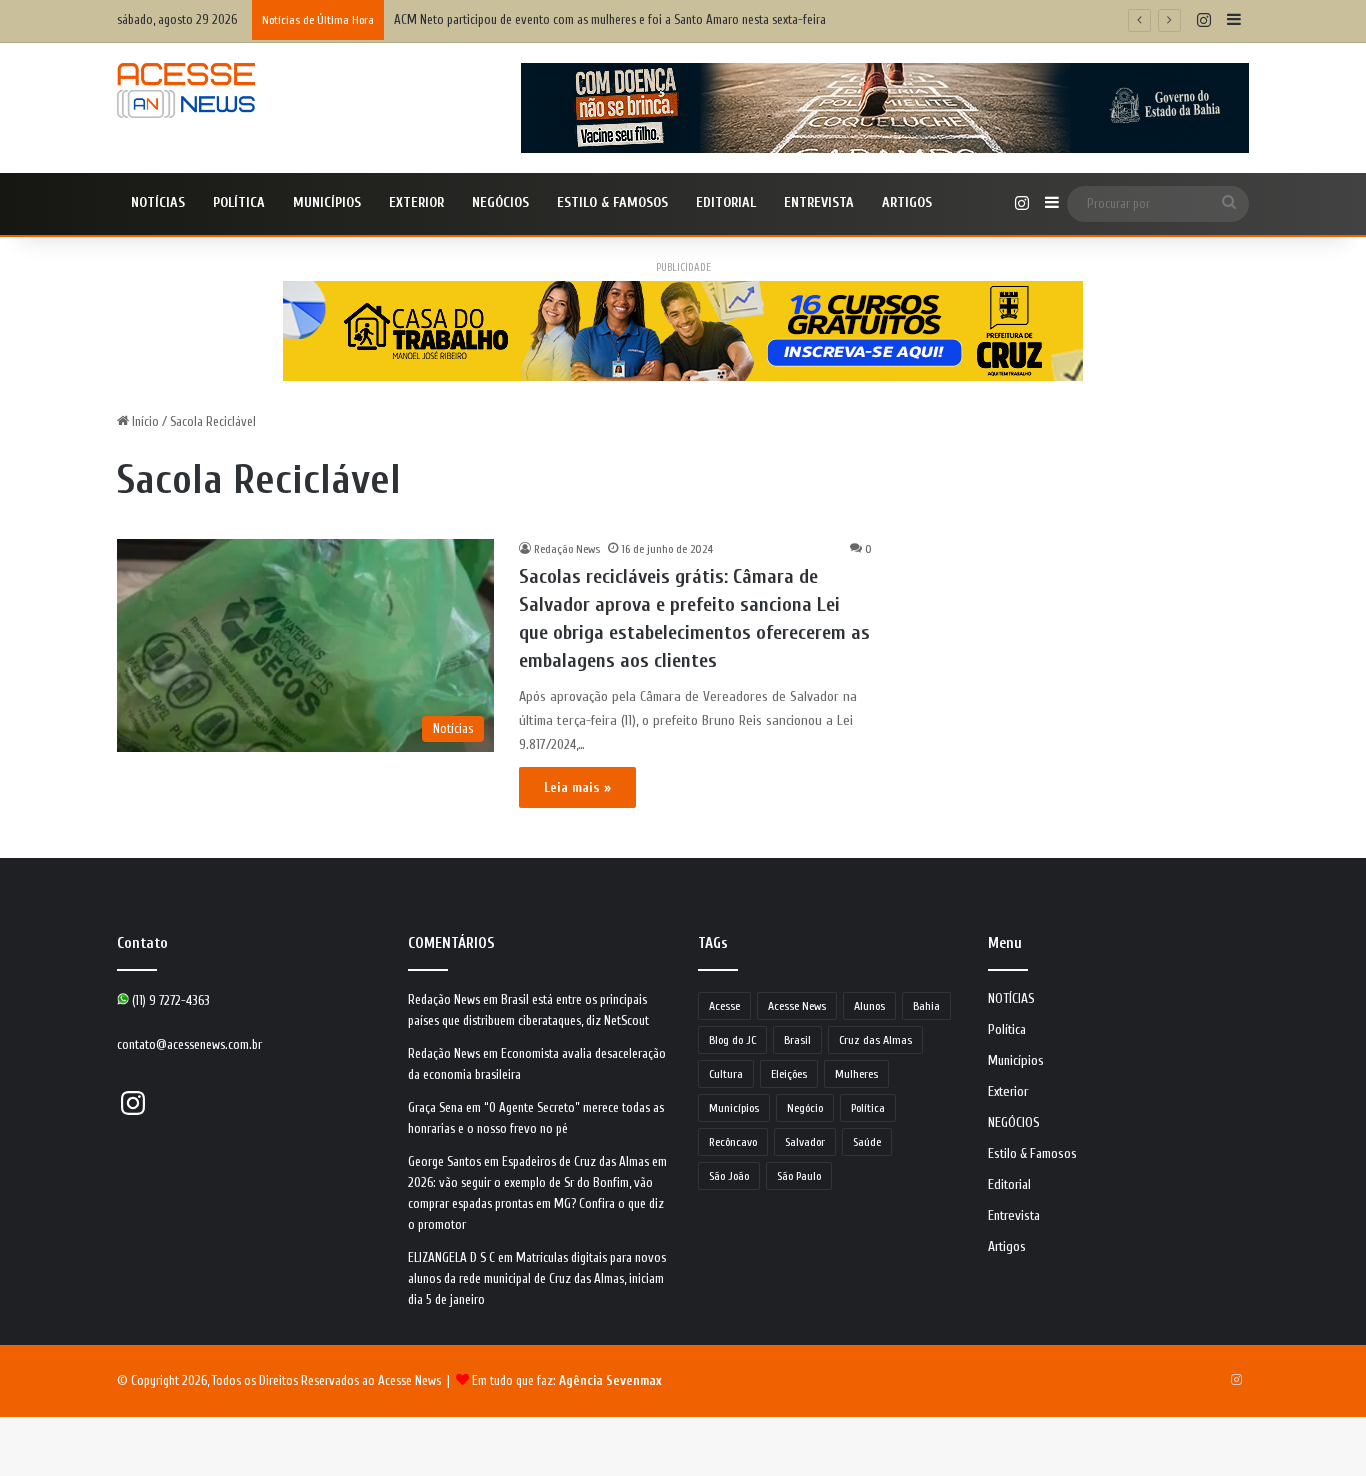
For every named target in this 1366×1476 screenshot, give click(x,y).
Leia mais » (577, 787)
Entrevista (819, 202)
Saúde (867, 1142)
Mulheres (856, 1074)
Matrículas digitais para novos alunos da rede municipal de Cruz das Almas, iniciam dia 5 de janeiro (537, 1278)
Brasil (797, 1040)
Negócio (805, 1108)
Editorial (726, 202)
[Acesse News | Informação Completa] (186, 90)
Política (239, 202)
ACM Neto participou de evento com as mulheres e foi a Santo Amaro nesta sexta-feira (610, 19)
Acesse (724, 1006)
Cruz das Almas (875, 1040)
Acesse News (797, 1006)
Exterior (416, 202)
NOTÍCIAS (158, 202)
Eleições (789, 1074)
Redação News (567, 549)
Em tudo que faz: (567, 1380)
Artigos (907, 202)
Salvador (805, 1142)
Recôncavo (733, 1142)
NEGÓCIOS (500, 202)
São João (729, 1176)
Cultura (726, 1074)
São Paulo (799, 1176)
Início (144, 421)
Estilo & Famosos (612, 202)
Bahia (926, 1006)
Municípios (327, 202)
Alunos (869, 1006)
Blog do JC (732, 1040)
